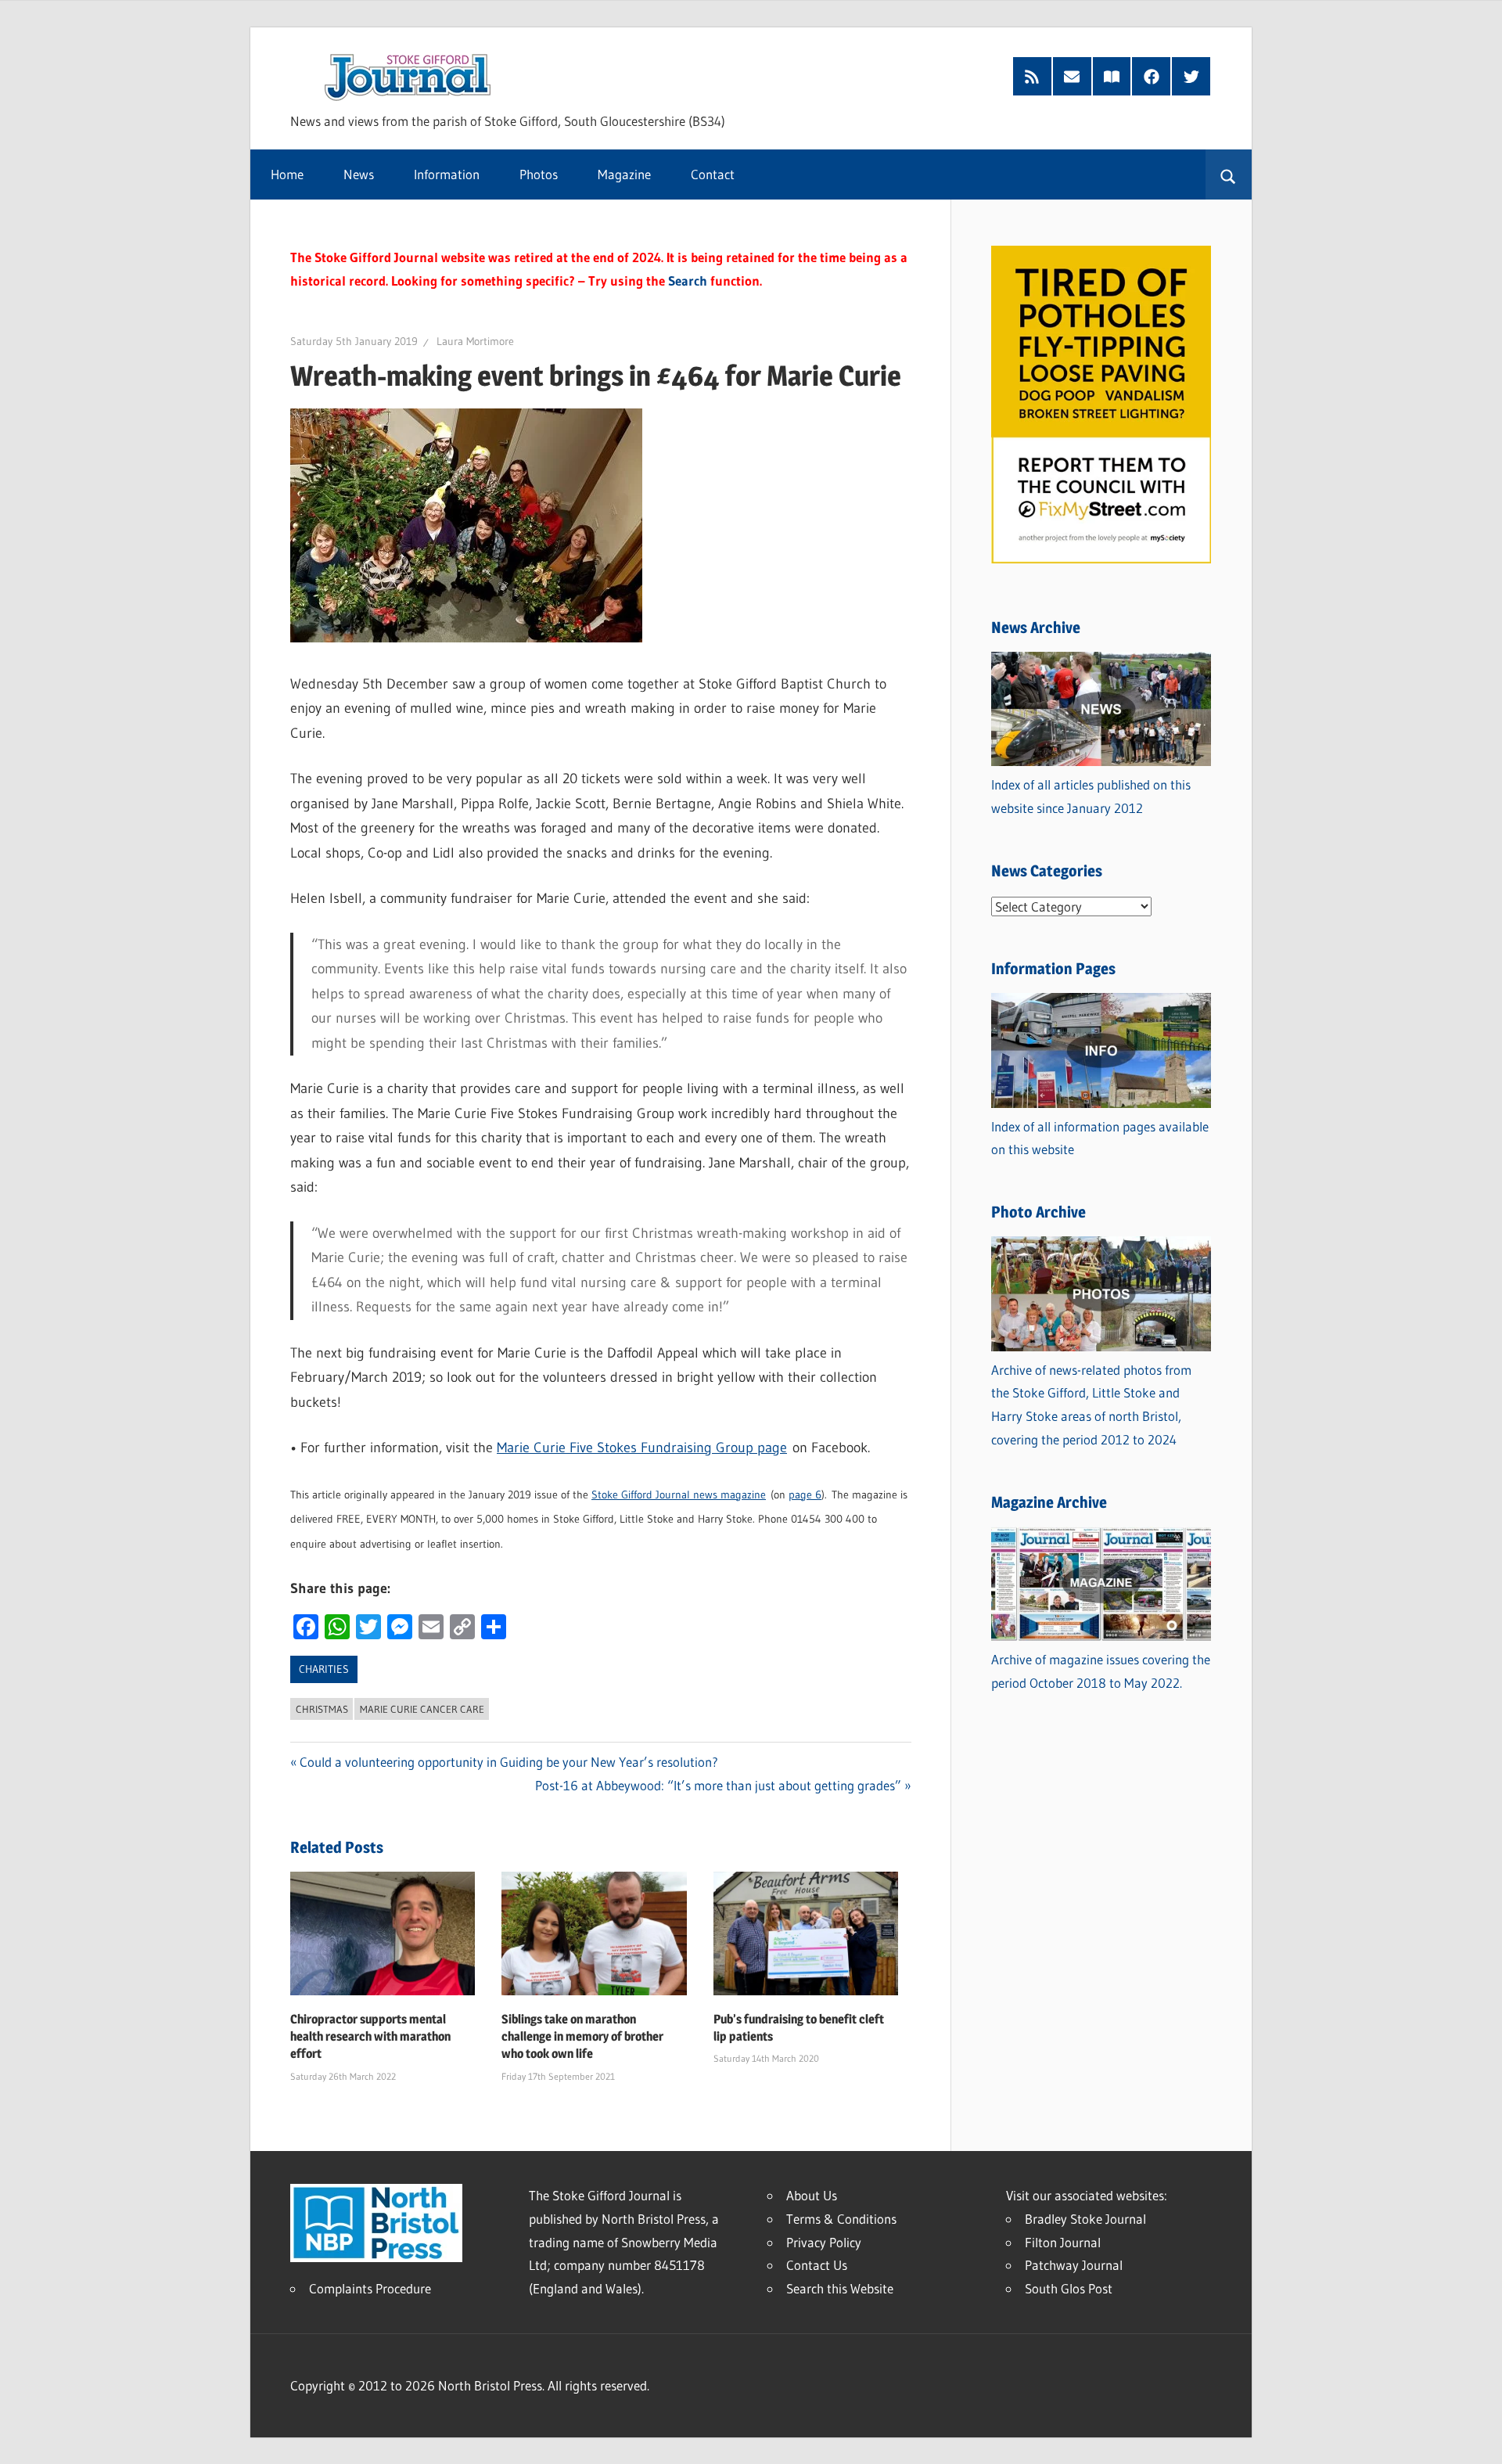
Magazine (624, 174)
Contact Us (817, 2265)
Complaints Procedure (370, 2288)
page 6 (805, 1495)
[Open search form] (1229, 174)
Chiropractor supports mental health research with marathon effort (370, 2037)
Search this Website (840, 2288)
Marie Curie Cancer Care (422, 1709)
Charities (324, 1669)
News (359, 174)
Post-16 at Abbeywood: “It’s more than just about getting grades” (718, 1785)
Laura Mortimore (475, 341)
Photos (539, 174)
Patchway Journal (1074, 2265)
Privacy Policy (824, 2242)
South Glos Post (1069, 2288)
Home (287, 174)
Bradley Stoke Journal (1085, 2219)
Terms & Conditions (841, 2219)
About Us (812, 2195)
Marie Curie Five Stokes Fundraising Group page (642, 1448)
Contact (713, 174)
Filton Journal (1063, 2242)
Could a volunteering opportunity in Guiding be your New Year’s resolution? (509, 1762)
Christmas (322, 1709)
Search (688, 281)
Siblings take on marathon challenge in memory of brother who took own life (582, 2037)
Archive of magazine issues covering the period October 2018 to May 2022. (1101, 1671)
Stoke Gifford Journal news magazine (679, 1495)
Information (447, 174)
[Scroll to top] (1476, 2438)
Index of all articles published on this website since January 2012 (1091, 796)
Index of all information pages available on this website (1100, 1138)
